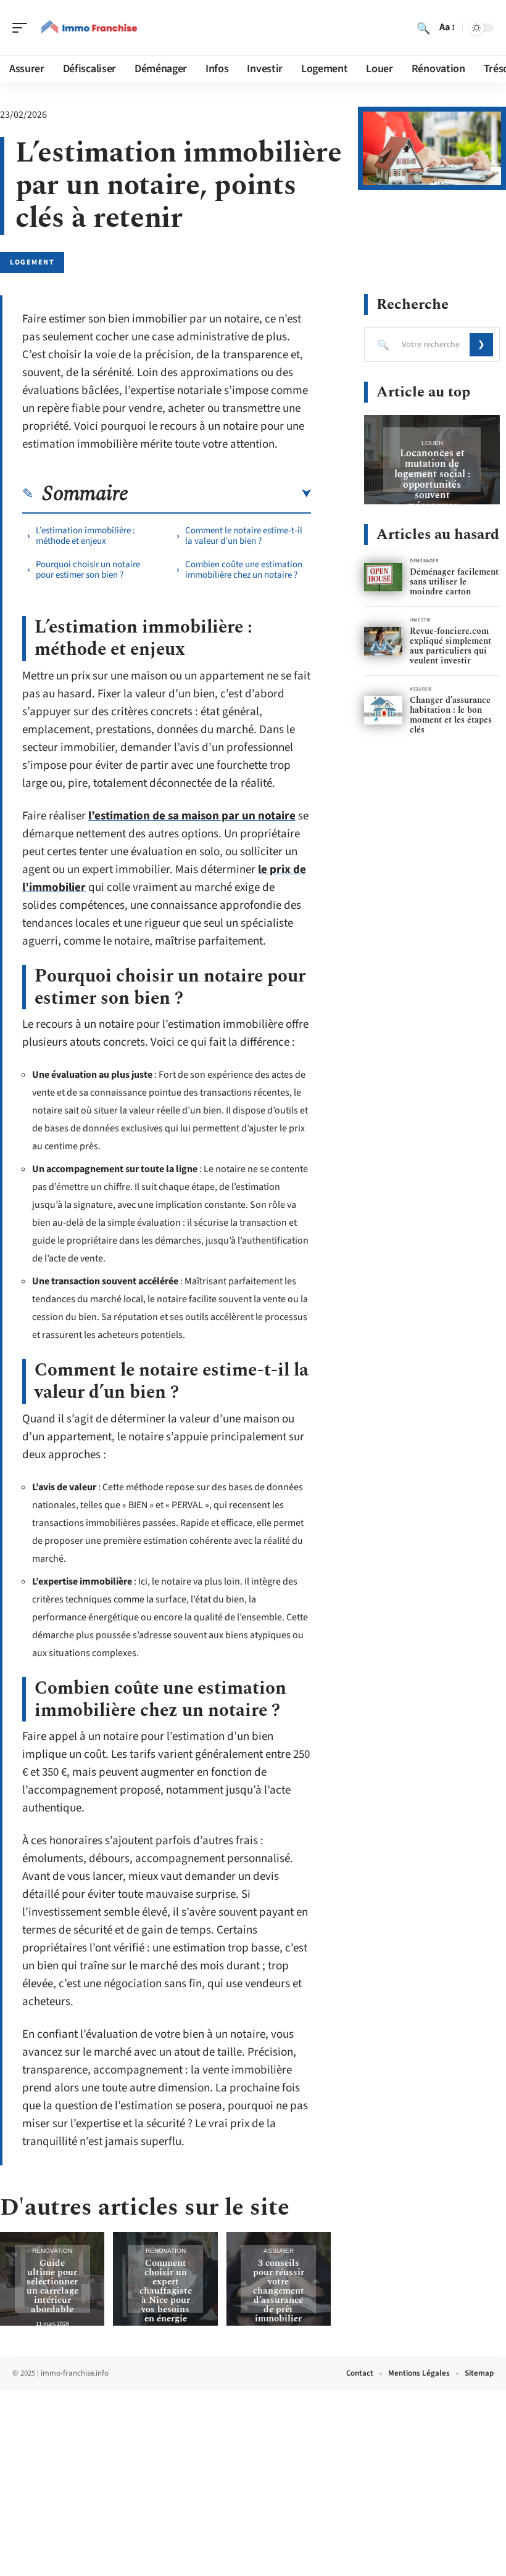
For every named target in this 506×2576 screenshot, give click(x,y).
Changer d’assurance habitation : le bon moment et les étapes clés (451, 715)
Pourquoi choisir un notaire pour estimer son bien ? (88, 570)
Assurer (279, 2251)
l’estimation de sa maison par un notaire (192, 816)
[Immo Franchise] (89, 28)
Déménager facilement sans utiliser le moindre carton (454, 582)
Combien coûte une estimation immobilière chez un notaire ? (244, 570)
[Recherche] (423, 28)
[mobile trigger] (23, 28)
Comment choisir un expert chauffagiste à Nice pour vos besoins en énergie (166, 2291)
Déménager (424, 561)
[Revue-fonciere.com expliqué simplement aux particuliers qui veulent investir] (383, 642)
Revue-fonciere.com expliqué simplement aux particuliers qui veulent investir (450, 646)
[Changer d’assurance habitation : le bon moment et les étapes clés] (383, 711)
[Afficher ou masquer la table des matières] (220, 494)
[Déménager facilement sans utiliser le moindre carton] (383, 577)
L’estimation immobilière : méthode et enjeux (85, 536)
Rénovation (52, 2251)
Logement (32, 262)
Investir (420, 620)
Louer (432, 443)
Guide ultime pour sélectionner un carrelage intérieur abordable (52, 2286)
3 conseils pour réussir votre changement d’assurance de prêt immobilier (279, 2291)
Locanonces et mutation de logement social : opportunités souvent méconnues (432, 479)
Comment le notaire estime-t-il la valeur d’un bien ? (244, 536)
